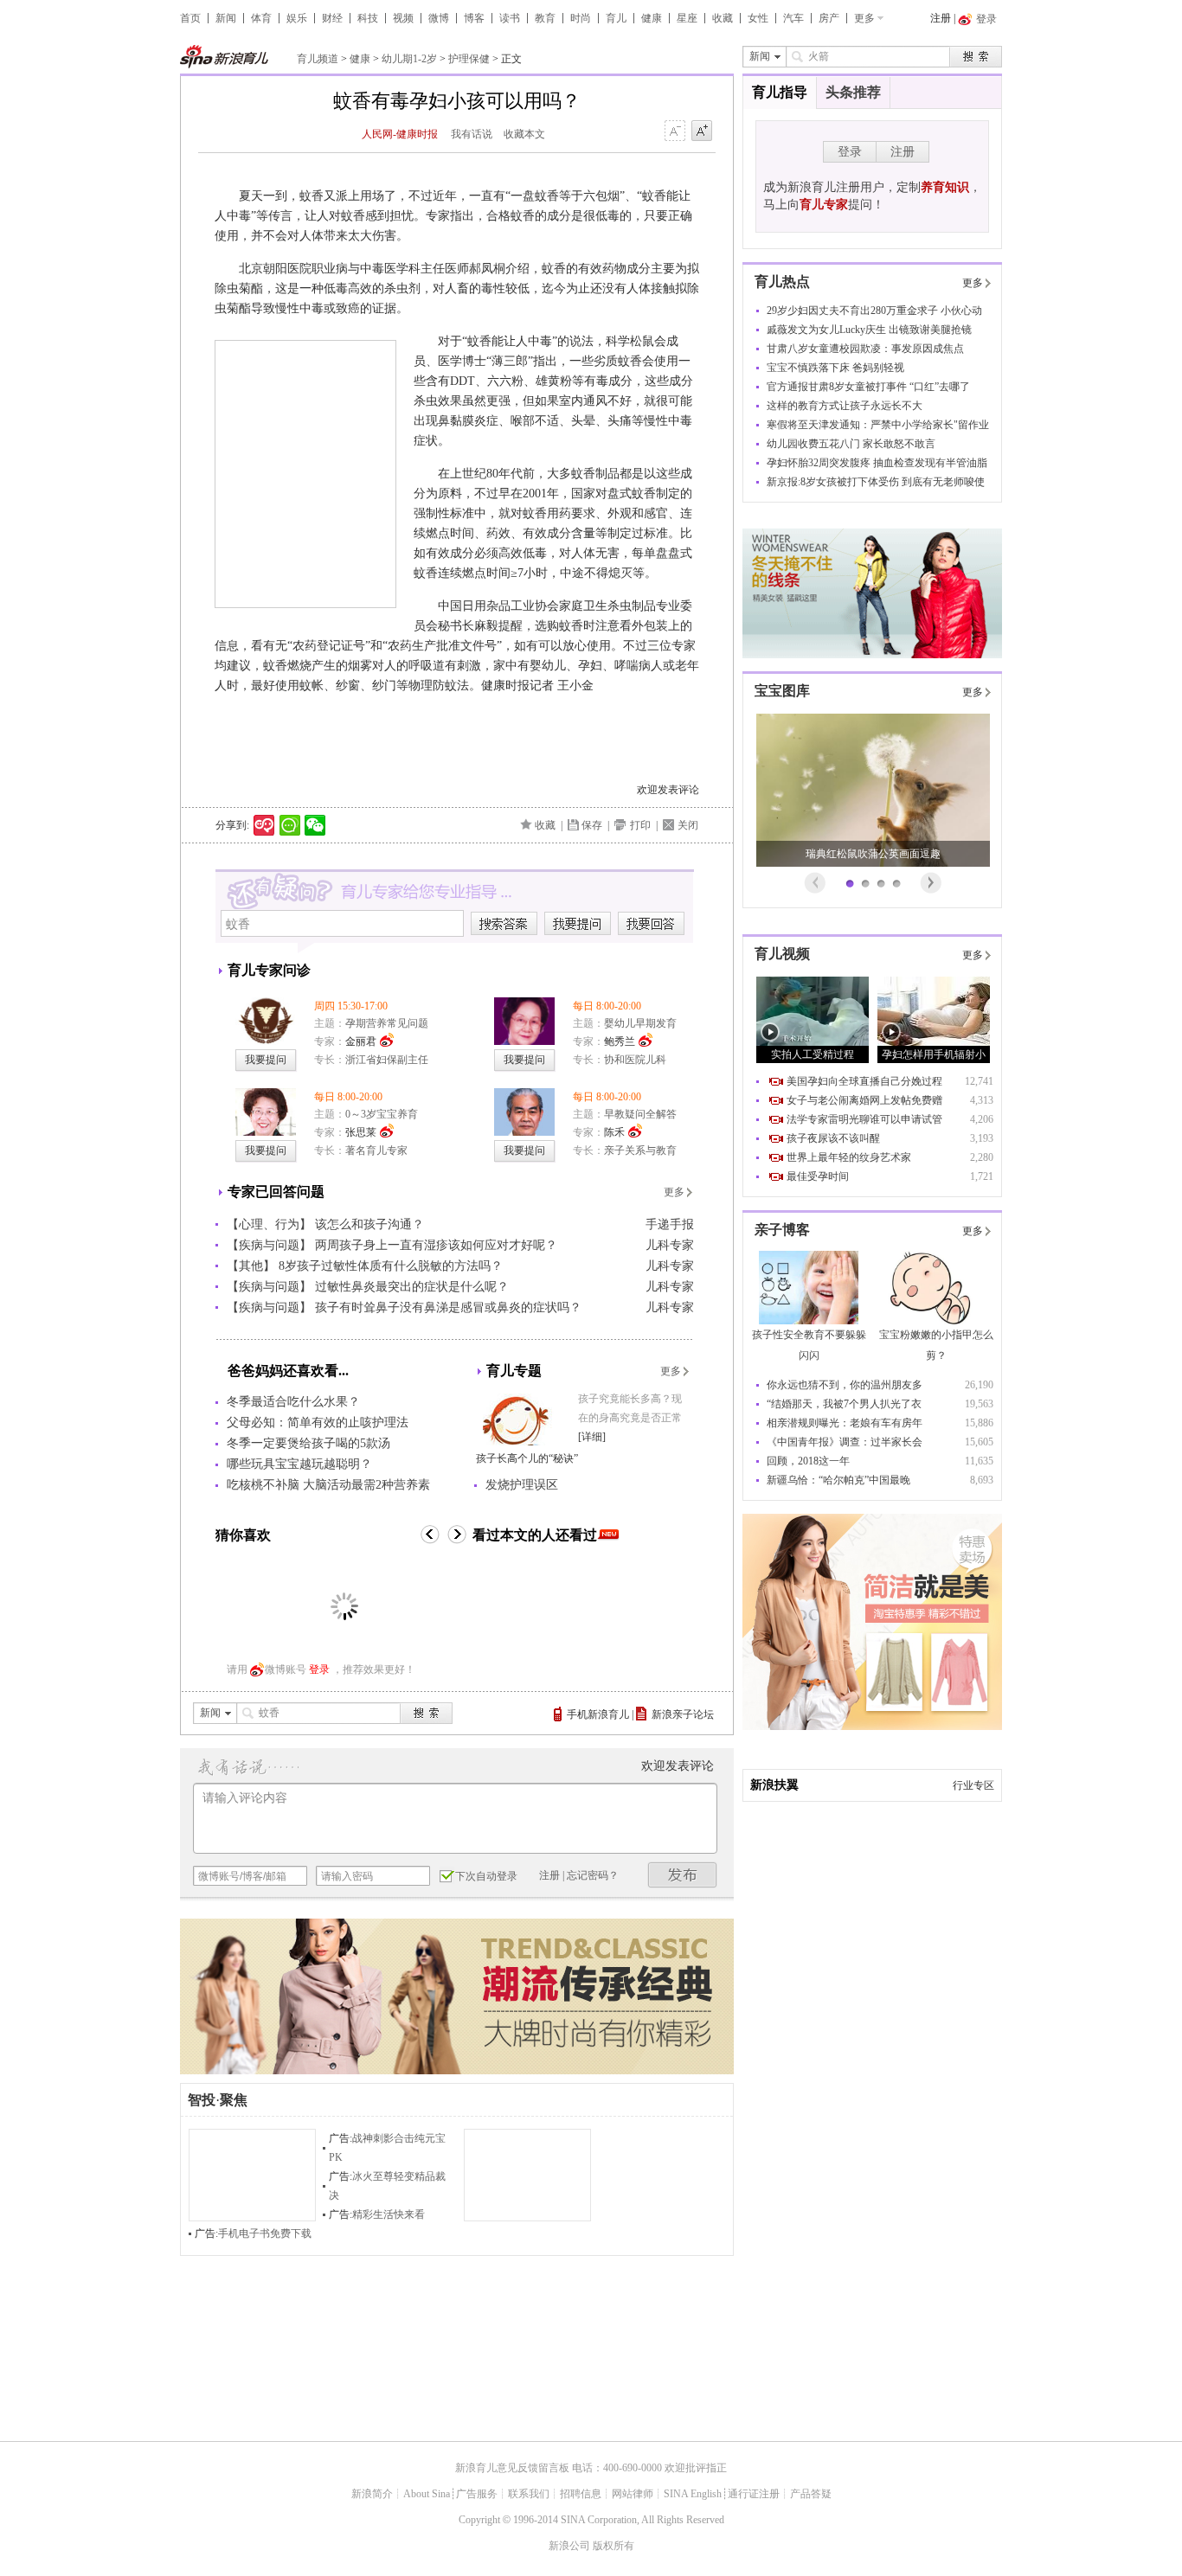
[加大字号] (702, 131)
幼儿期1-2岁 (409, 59)
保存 (592, 825)
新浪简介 (372, 2494)
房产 (829, 18)
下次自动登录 (486, 1876)
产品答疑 (811, 2494)
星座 (687, 18)
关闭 (688, 825)
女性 (758, 18)
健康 (652, 18)
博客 (474, 18)
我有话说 (472, 134)
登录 (319, 1669)
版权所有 (613, 2546)
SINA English (693, 2494)
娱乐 (297, 18)
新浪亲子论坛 (683, 1714)
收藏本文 (524, 134)
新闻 (226, 18)
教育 (545, 18)
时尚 (581, 18)
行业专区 (973, 1785)
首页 (190, 18)
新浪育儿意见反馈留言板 (512, 2468)
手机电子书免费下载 (265, 2233)
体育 (261, 18)
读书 (510, 18)
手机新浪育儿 (598, 1714)
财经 (332, 18)
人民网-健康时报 (400, 134)
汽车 (793, 18)
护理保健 (469, 59)
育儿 (616, 18)
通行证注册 (754, 2494)
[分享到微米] (264, 825)
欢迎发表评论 (668, 790)
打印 (640, 825)
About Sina (427, 2494)
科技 (368, 18)
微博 (439, 18)
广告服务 (477, 2494)
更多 (864, 18)
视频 (403, 18)
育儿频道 (318, 59)
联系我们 (529, 2494)
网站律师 (633, 2494)
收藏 (723, 18)
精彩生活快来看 (389, 2214)
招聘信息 (581, 2494)
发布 (683, 1875)
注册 (941, 18)
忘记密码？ (593, 1875)
